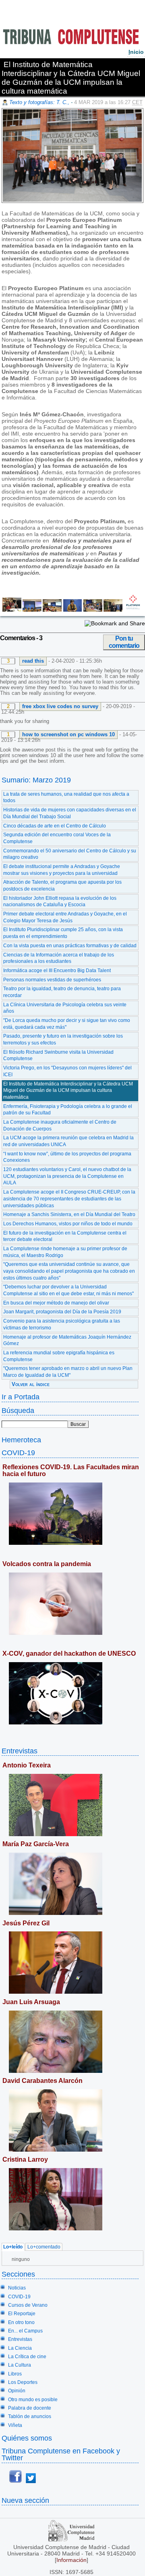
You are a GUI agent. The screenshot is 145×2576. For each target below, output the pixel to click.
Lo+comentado (44, 2247)
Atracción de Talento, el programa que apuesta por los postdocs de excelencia (62, 886)
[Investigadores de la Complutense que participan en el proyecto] (11, 610)
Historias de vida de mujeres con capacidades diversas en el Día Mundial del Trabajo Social (70, 813)
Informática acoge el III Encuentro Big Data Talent (57, 971)
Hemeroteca (21, 1440)
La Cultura (20, 2365)
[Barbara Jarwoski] (112, 610)
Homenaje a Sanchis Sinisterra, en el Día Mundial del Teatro (69, 1214)
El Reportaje (22, 2314)
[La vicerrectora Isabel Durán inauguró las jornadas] (31, 610)
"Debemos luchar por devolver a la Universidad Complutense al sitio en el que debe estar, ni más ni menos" (68, 1290)
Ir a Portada (21, 1397)
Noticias (17, 2288)
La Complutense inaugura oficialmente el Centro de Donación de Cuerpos (60, 1125)
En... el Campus (25, 2331)
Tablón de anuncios (30, 2416)
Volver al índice (31, 1384)
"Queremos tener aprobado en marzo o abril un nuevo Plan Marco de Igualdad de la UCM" (68, 1372)
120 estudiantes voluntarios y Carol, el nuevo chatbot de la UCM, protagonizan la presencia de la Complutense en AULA (67, 1176)
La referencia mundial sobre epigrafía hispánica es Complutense (59, 1356)
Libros (15, 2374)
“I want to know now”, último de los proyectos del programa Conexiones (67, 1157)
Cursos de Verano (28, 2305)
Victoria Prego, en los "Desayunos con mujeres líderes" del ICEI (67, 1071)
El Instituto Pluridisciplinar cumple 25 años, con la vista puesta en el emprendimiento (63, 933)
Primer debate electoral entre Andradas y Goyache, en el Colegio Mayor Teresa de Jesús (65, 917)
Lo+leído (13, 2247)
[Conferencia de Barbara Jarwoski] (52, 610)
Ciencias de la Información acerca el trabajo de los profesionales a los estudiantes (59, 958)
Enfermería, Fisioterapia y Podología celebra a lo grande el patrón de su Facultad (68, 1110)
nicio (136, 52)
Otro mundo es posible (33, 2400)
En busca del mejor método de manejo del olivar (56, 1303)
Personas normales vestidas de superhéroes (52, 980)
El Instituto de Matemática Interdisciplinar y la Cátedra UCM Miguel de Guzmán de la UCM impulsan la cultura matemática (68, 1090)
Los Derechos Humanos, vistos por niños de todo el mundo (68, 1224)
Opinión (17, 2391)
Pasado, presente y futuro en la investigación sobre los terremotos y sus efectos (63, 1039)
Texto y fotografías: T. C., (40, 102)
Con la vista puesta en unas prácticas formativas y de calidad (70, 946)
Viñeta (15, 2425)
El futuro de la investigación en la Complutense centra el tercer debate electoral (65, 1236)
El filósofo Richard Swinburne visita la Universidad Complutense (58, 1056)
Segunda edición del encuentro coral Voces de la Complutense (57, 838)
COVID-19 (18, 1453)
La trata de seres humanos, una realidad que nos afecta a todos (66, 798)
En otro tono (21, 2322)
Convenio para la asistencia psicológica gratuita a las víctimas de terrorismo (62, 1324)
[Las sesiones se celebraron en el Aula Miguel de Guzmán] (92, 610)
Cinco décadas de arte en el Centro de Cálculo (55, 826)
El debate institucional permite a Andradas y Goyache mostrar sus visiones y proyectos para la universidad (62, 870)
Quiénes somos (27, 2438)
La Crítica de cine (27, 2357)
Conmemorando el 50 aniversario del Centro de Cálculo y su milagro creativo (70, 854)
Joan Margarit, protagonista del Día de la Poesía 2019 (62, 1312)
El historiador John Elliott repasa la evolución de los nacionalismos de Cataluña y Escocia (60, 902)
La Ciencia (20, 2348)
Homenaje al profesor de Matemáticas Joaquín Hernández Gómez (67, 1340)
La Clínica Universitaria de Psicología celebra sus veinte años (65, 1008)
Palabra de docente (30, 2408)
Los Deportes (23, 2382)
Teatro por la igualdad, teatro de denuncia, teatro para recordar (62, 992)
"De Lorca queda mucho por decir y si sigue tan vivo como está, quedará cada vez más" (67, 1024)
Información (71, 2560)
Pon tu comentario (124, 642)
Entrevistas (20, 1751)
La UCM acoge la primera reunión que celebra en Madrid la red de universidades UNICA (68, 1141)
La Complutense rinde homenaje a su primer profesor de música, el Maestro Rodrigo (65, 1252)
